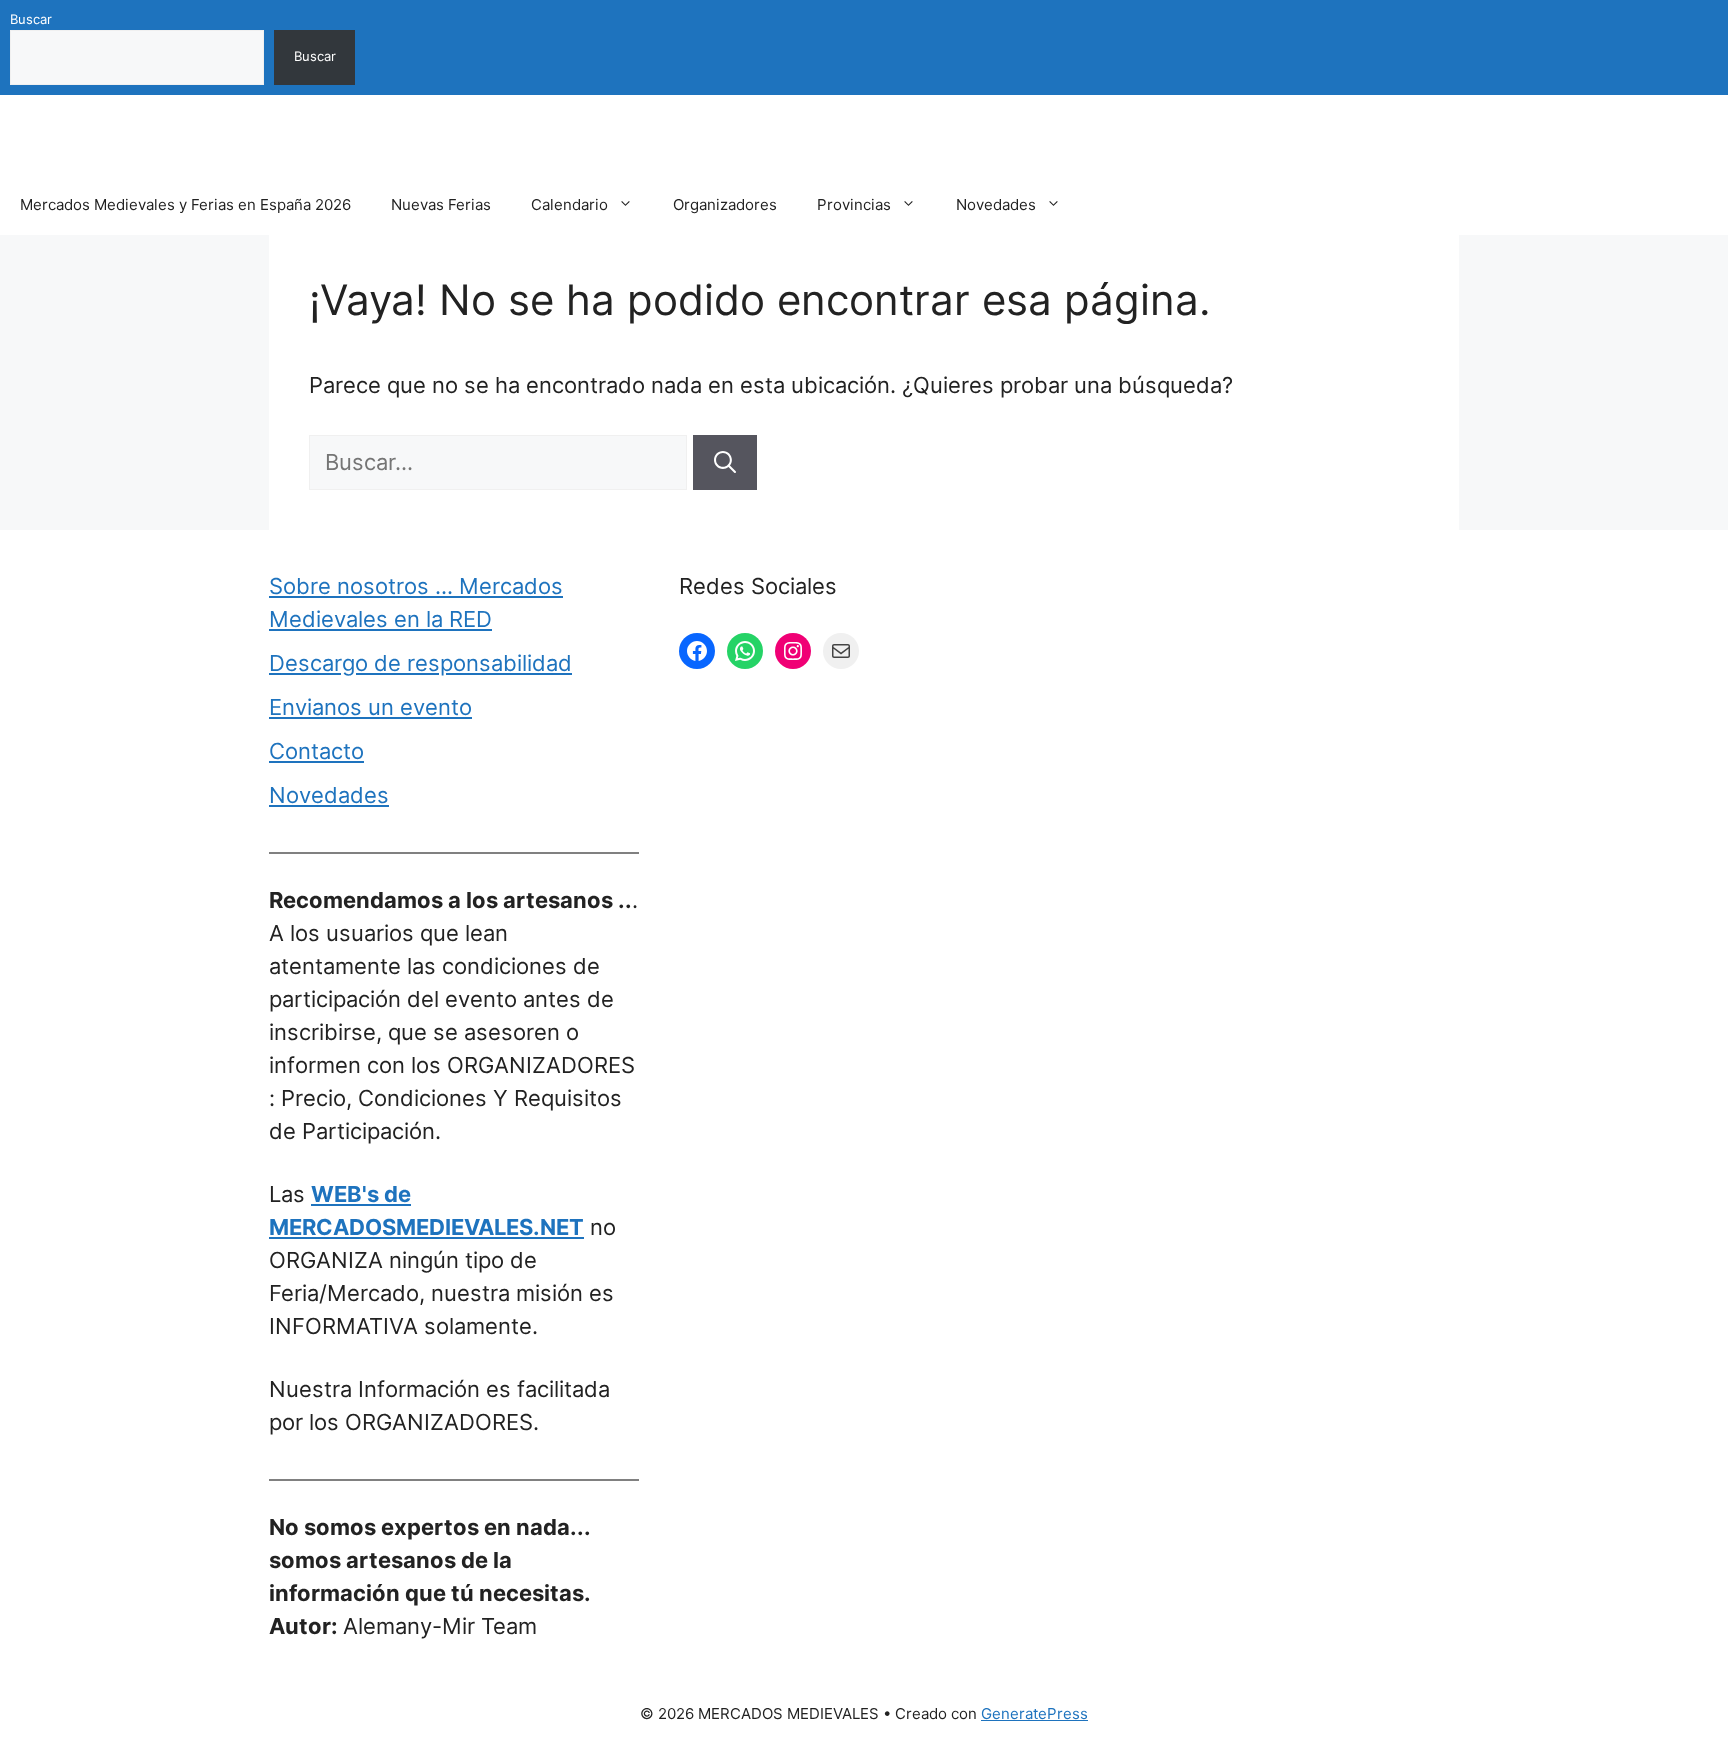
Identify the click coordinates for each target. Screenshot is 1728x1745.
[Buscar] (725, 462)
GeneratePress (1034, 1713)
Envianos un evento (370, 707)
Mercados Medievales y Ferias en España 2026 (185, 204)
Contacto (316, 751)
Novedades (996, 204)
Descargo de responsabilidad (420, 663)
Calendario (569, 204)
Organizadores (725, 204)
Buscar (31, 19)
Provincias (854, 204)
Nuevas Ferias (441, 204)
